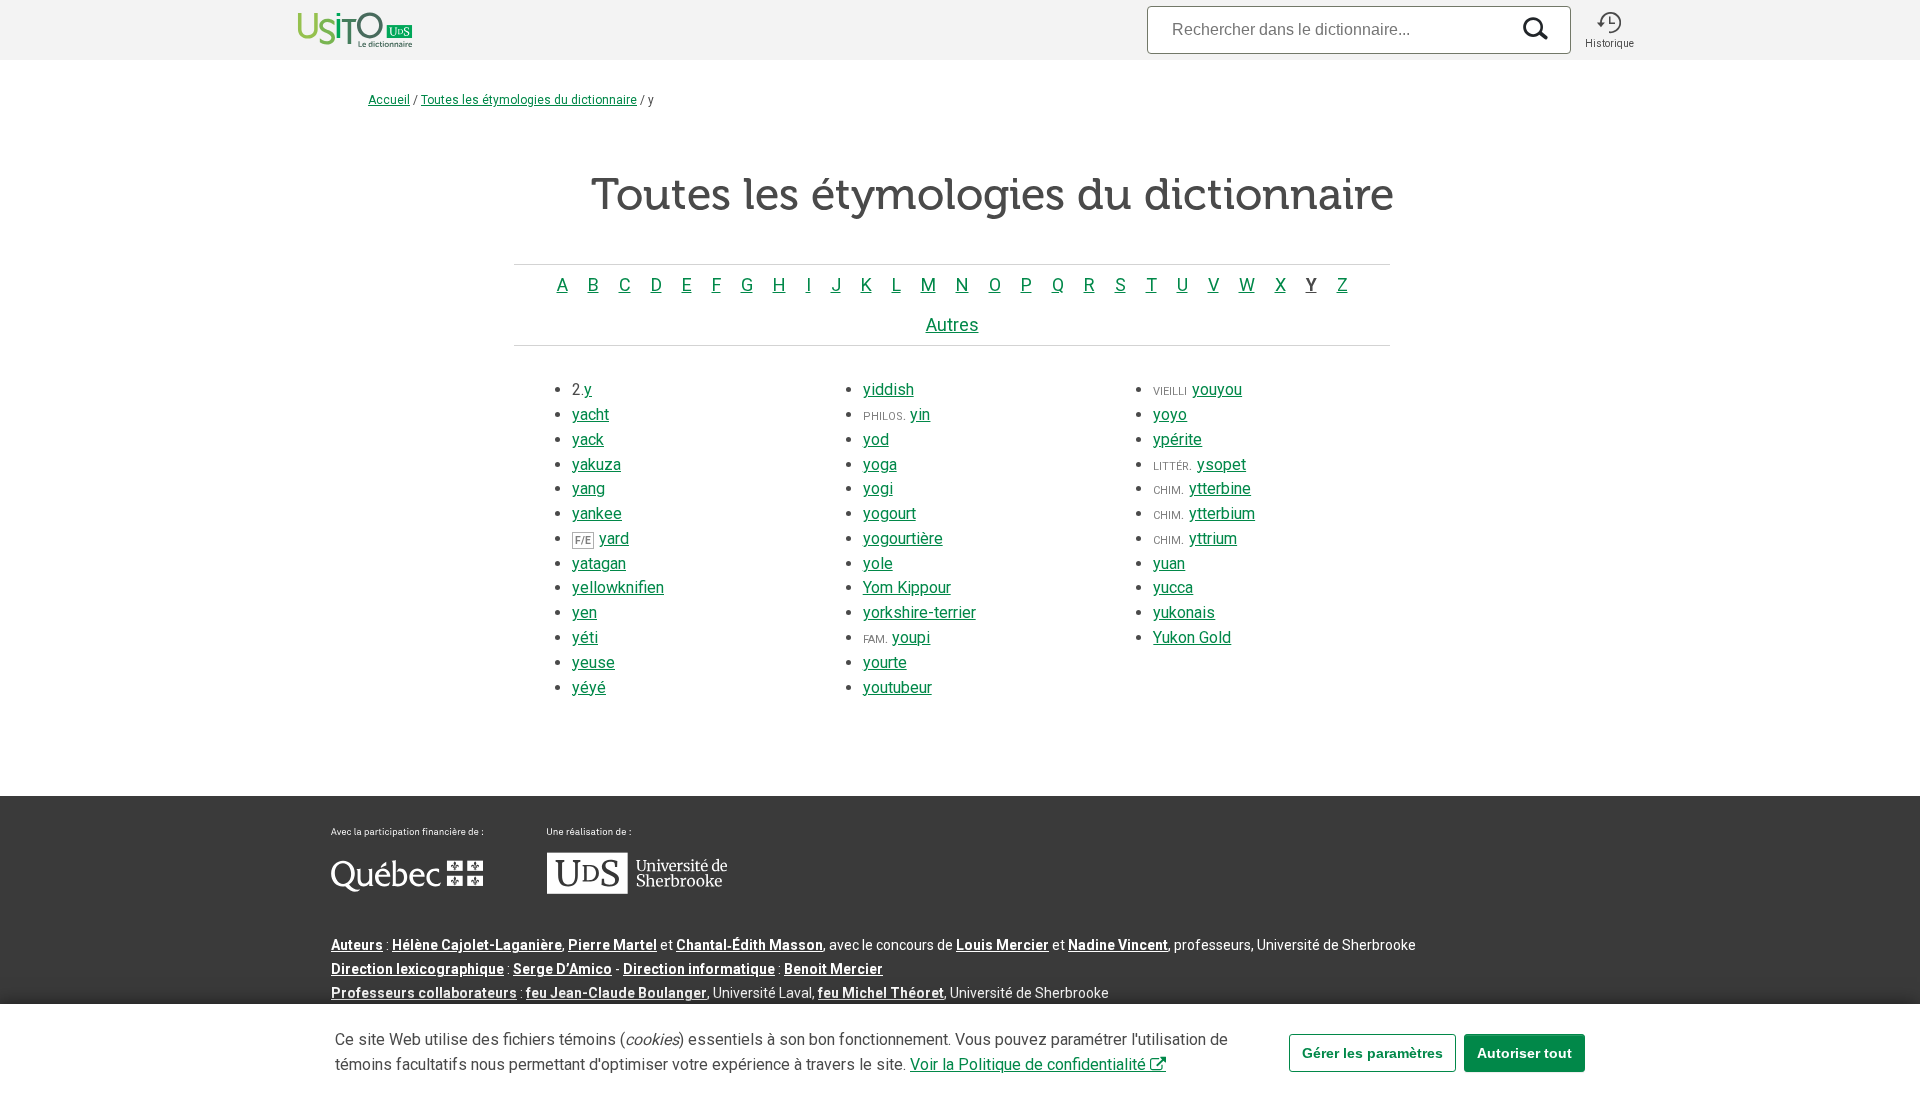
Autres (952, 324)
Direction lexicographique (417, 969)
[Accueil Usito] (333, 30)
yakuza (596, 464)
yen (584, 612)
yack (588, 439)
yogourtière (903, 538)
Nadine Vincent (1118, 945)
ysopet (1221, 464)
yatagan (599, 563)
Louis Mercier (1002, 945)
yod (876, 439)
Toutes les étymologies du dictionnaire (529, 100)
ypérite (1177, 439)
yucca (1173, 587)
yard (614, 538)
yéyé (589, 687)
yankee (597, 513)
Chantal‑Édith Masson (749, 945)
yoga (880, 464)
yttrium (1213, 538)
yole (878, 563)
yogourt (889, 513)
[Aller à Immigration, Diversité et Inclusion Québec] (407, 887)
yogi (878, 488)
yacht (590, 414)
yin (920, 414)
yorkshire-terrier (919, 612)
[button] (1609, 30)
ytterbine (1220, 488)
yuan (1169, 563)
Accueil (389, 100)
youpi (911, 637)
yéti (585, 637)
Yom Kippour (907, 587)
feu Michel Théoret (881, 993)
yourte (885, 662)
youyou (1217, 389)
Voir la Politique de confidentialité (1028, 1064)
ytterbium (1222, 513)
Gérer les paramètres (1372, 1053)
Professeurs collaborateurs (424, 993)
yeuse (593, 662)
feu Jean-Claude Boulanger (616, 993)
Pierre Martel (612, 945)
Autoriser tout (1524, 1053)
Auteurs (357, 945)
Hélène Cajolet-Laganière (477, 945)
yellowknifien (618, 587)
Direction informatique (699, 969)
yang (588, 488)
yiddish (888, 389)
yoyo (1170, 414)
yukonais (1184, 612)
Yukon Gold (1192, 637)
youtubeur (897, 687)
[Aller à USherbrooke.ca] (637, 889)
